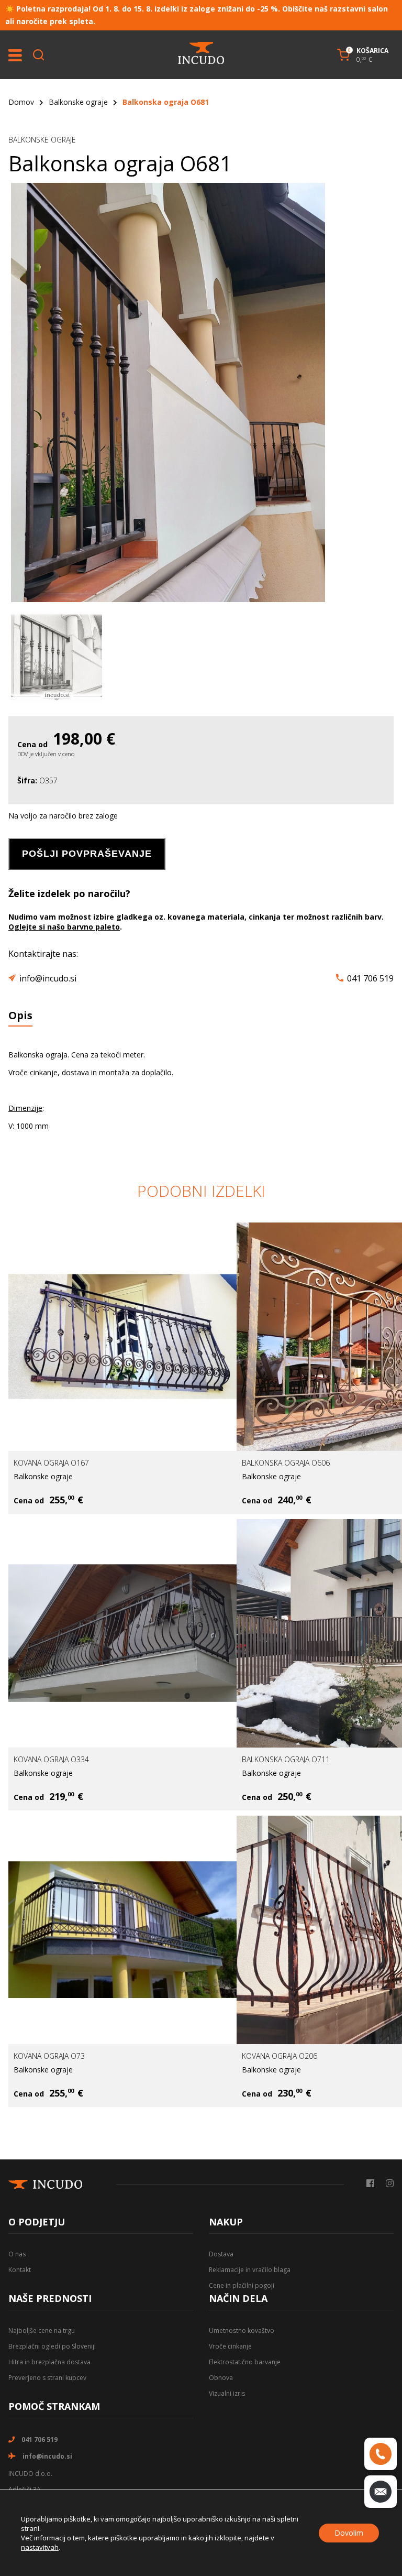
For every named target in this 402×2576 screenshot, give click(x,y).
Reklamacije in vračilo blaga (250, 2270)
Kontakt (20, 2270)
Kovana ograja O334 (51, 1759)
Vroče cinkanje (230, 2346)
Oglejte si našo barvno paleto (64, 927)
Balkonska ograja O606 (286, 1463)
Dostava (221, 2254)
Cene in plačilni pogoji (242, 2285)
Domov (21, 102)
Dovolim (349, 2533)
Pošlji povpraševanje (87, 854)
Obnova (221, 2378)
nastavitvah (40, 2547)
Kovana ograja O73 (49, 2056)
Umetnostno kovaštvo (242, 2331)
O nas (17, 2254)
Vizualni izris (227, 2393)
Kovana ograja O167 (51, 1463)
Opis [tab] (20, 1015)
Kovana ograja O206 (280, 2056)
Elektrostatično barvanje (245, 2362)
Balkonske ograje (78, 102)
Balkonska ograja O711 (286, 1759)
